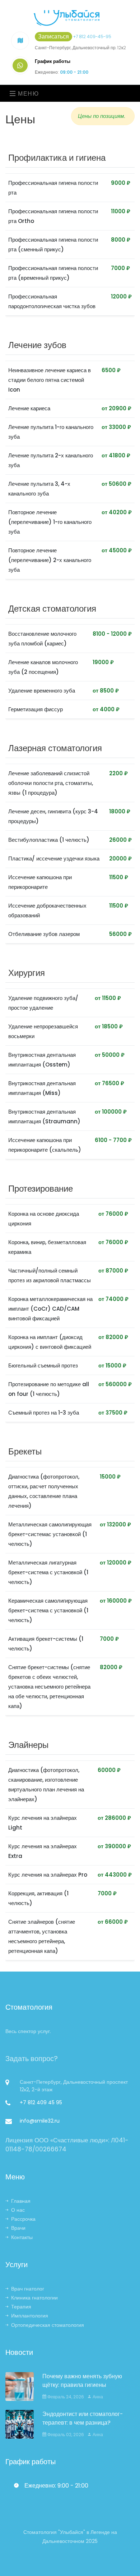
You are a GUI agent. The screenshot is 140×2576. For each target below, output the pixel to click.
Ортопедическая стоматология (48, 2325)
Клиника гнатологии (34, 2298)
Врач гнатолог (28, 2289)
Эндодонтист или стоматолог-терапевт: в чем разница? (83, 2418)
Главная (21, 2201)
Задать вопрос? (32, 2059)
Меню (28, 94)
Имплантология (30, 2316)
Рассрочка (23, 2219)
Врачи (18, 2228)
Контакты (22, 2237)
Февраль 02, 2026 (65, 2435)
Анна (97, 2397)
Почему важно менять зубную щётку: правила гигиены (82, 2381)
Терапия (21, 2307)
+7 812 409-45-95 (92, 36)
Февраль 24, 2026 (65, 2397)
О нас (18, 2210)
